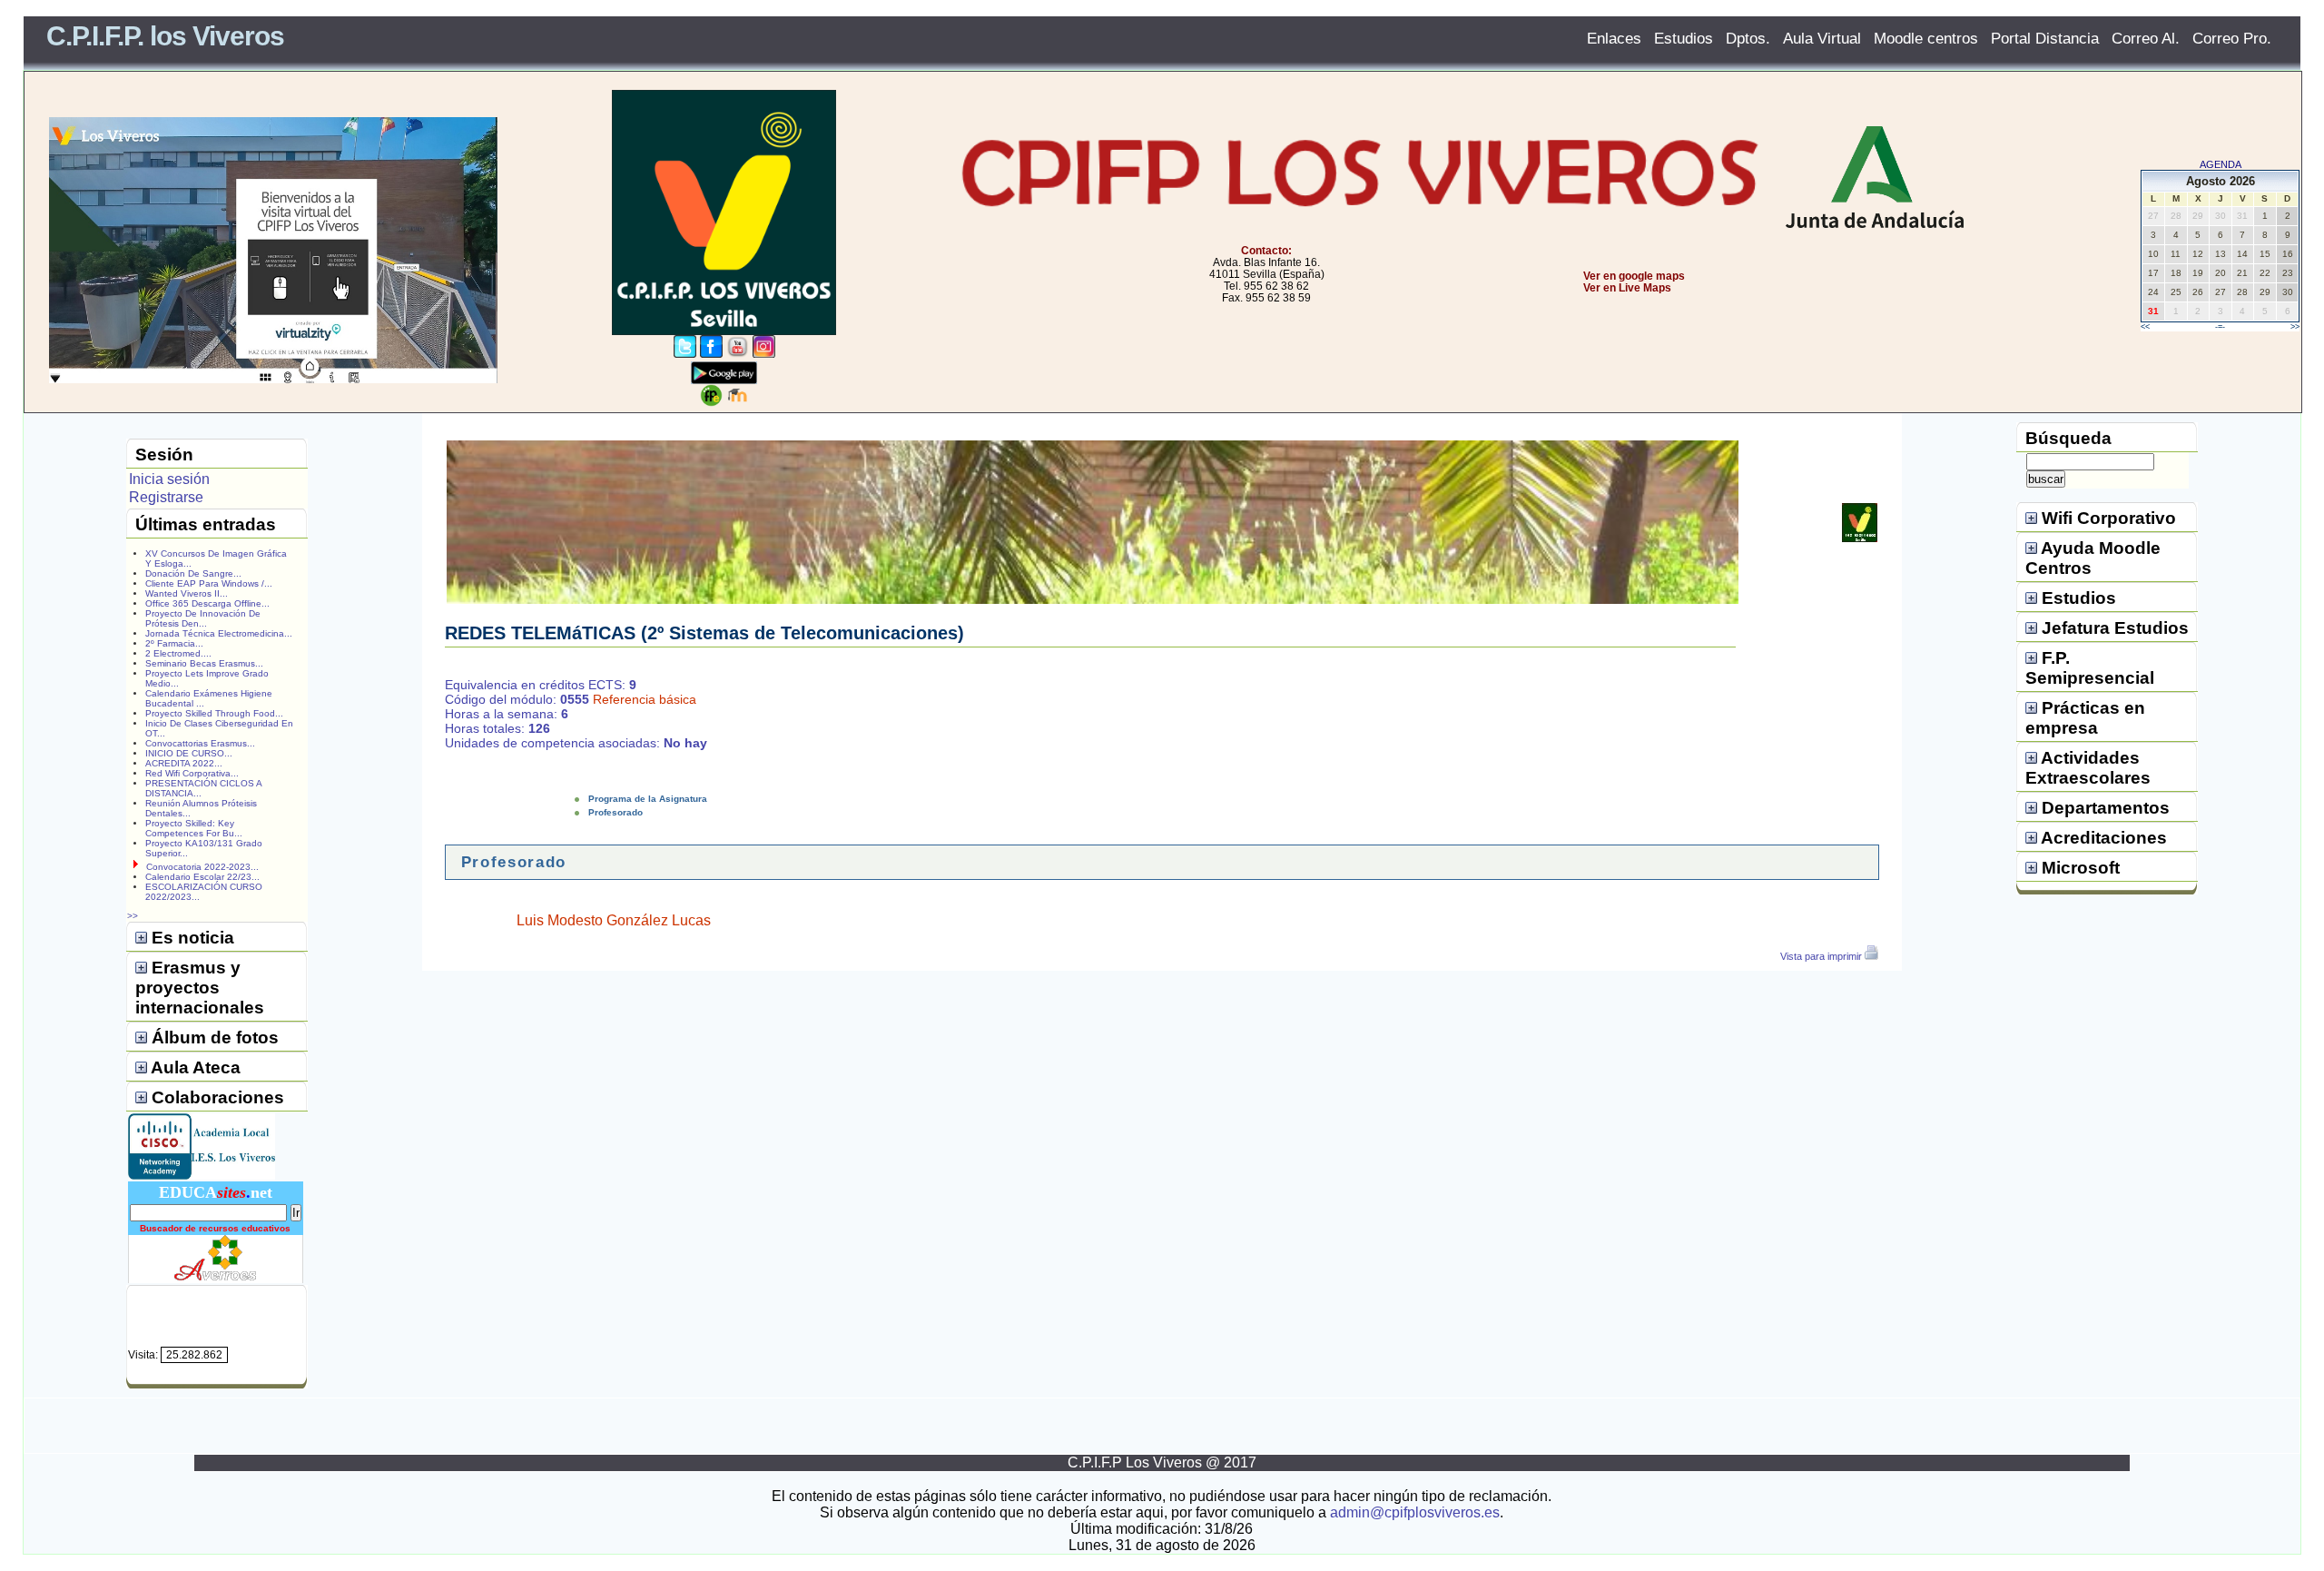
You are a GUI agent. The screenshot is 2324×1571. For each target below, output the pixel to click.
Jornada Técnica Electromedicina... (219, 633)
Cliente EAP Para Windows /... (209, 583)
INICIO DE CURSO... (189, 753)
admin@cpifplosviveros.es (1415, 1512)
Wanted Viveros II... (187, 593)
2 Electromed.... (178, 653)
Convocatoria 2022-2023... (202, 867)
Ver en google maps (1634, 276)
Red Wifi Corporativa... (192, 773)
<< (2145, 327)
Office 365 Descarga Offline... (207, 603)
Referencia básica (645, 699)
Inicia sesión (169, 479)
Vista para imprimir (1822, 956)
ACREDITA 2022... (184, 763)
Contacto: (1266, 251)
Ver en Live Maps (1627, 288)
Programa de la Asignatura (648, 799)
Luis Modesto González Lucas (614, 920)
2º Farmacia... (174, 643)
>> (2295, 327)
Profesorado (615, 812)
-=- (2220, 327)
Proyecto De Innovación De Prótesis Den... (203, 618)
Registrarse (166, 497)
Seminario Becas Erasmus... (204, 663)
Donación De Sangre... (193, 573)
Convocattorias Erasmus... (200, 743)
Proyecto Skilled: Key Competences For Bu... (194, 828)
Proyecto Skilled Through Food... (214, 713)
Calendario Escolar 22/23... (202, 877)
